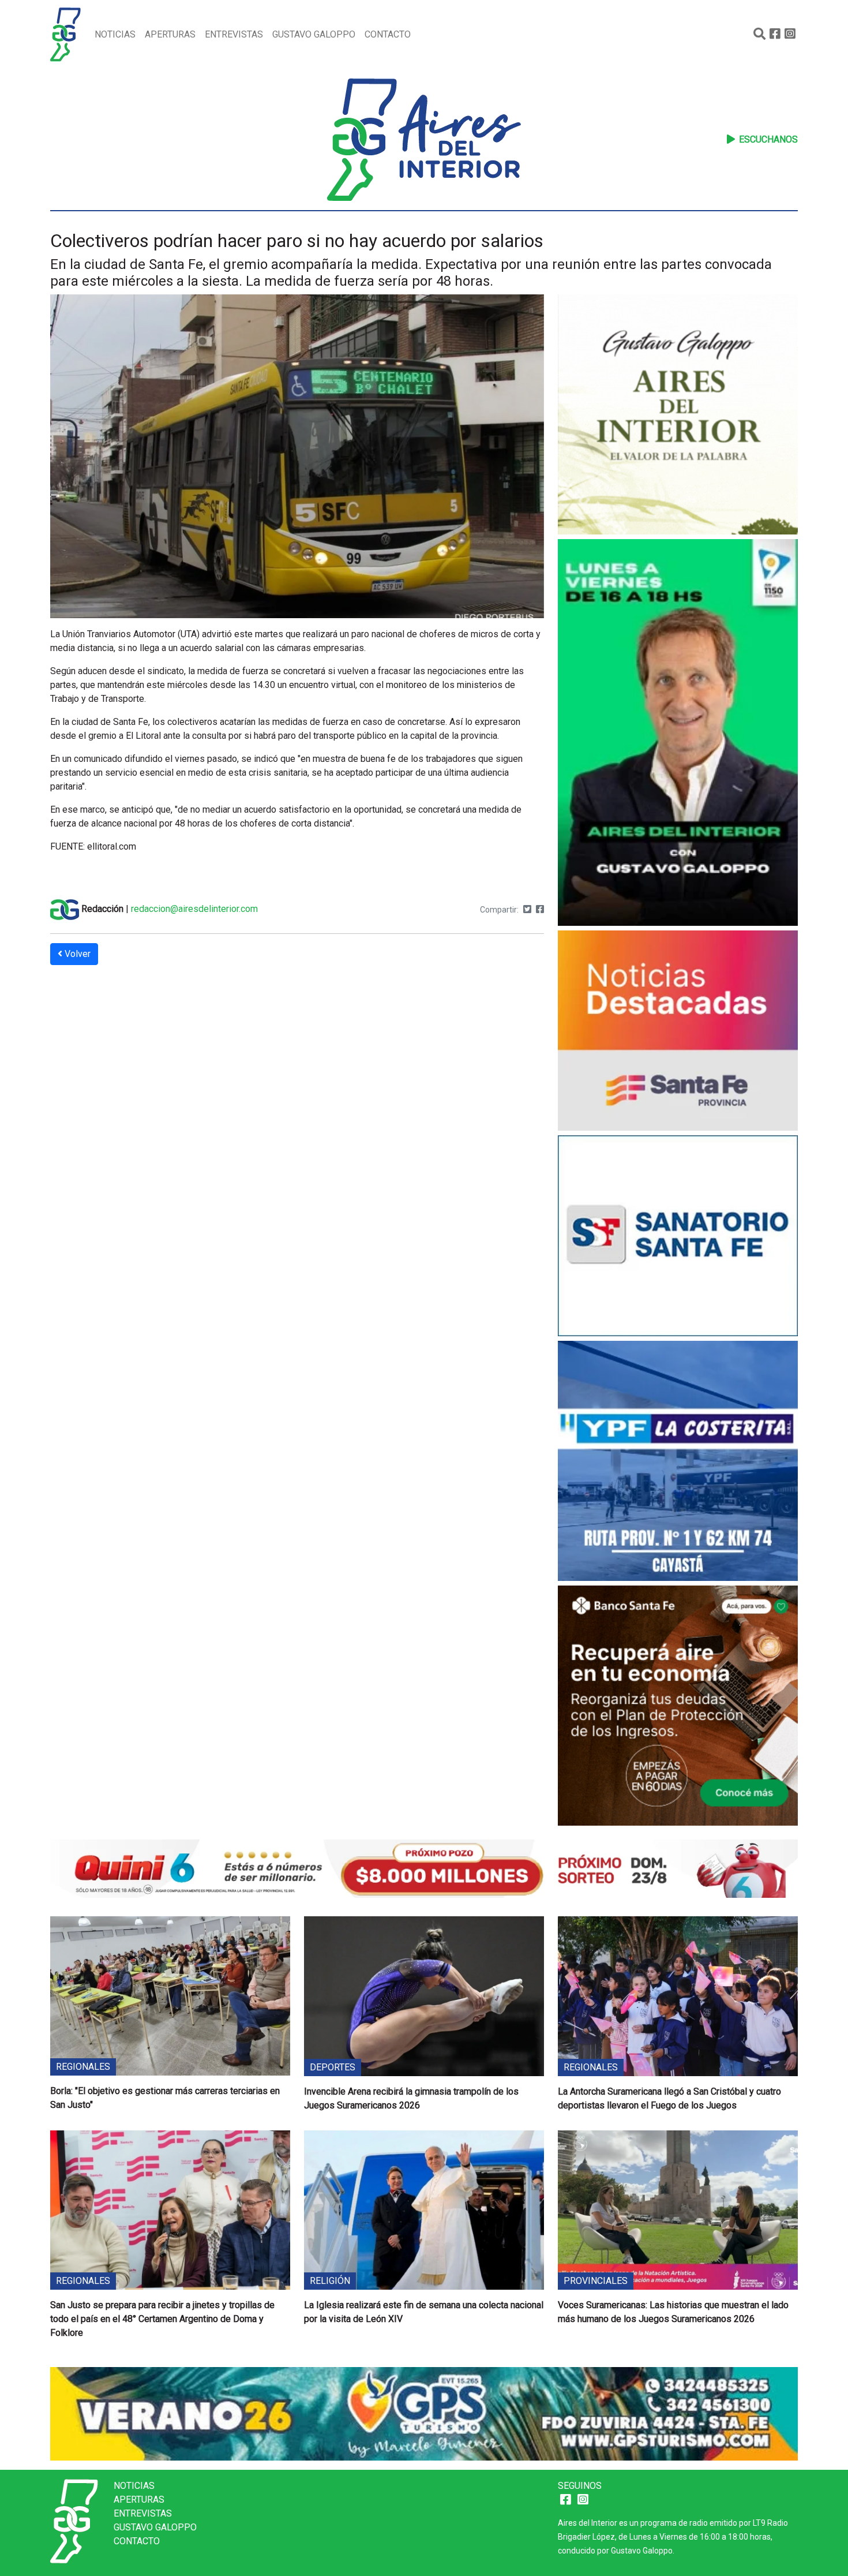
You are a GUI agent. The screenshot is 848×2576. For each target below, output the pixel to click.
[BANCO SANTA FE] (678, 1707)
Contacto (388, 34)
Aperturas (170, 34)
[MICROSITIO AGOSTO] (678, 1032)
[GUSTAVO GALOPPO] (678, 734)
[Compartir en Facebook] (540, 909)
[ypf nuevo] (678, 1462)
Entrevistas (234, 34)
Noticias (115, 34)
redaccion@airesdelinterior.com (194, 909)
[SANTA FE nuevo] (678, 1237)
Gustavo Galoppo (314, 34)
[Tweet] (527, 909)
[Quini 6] (424, 1867)
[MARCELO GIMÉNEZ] (424, 2413)
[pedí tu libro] (678, 416)
